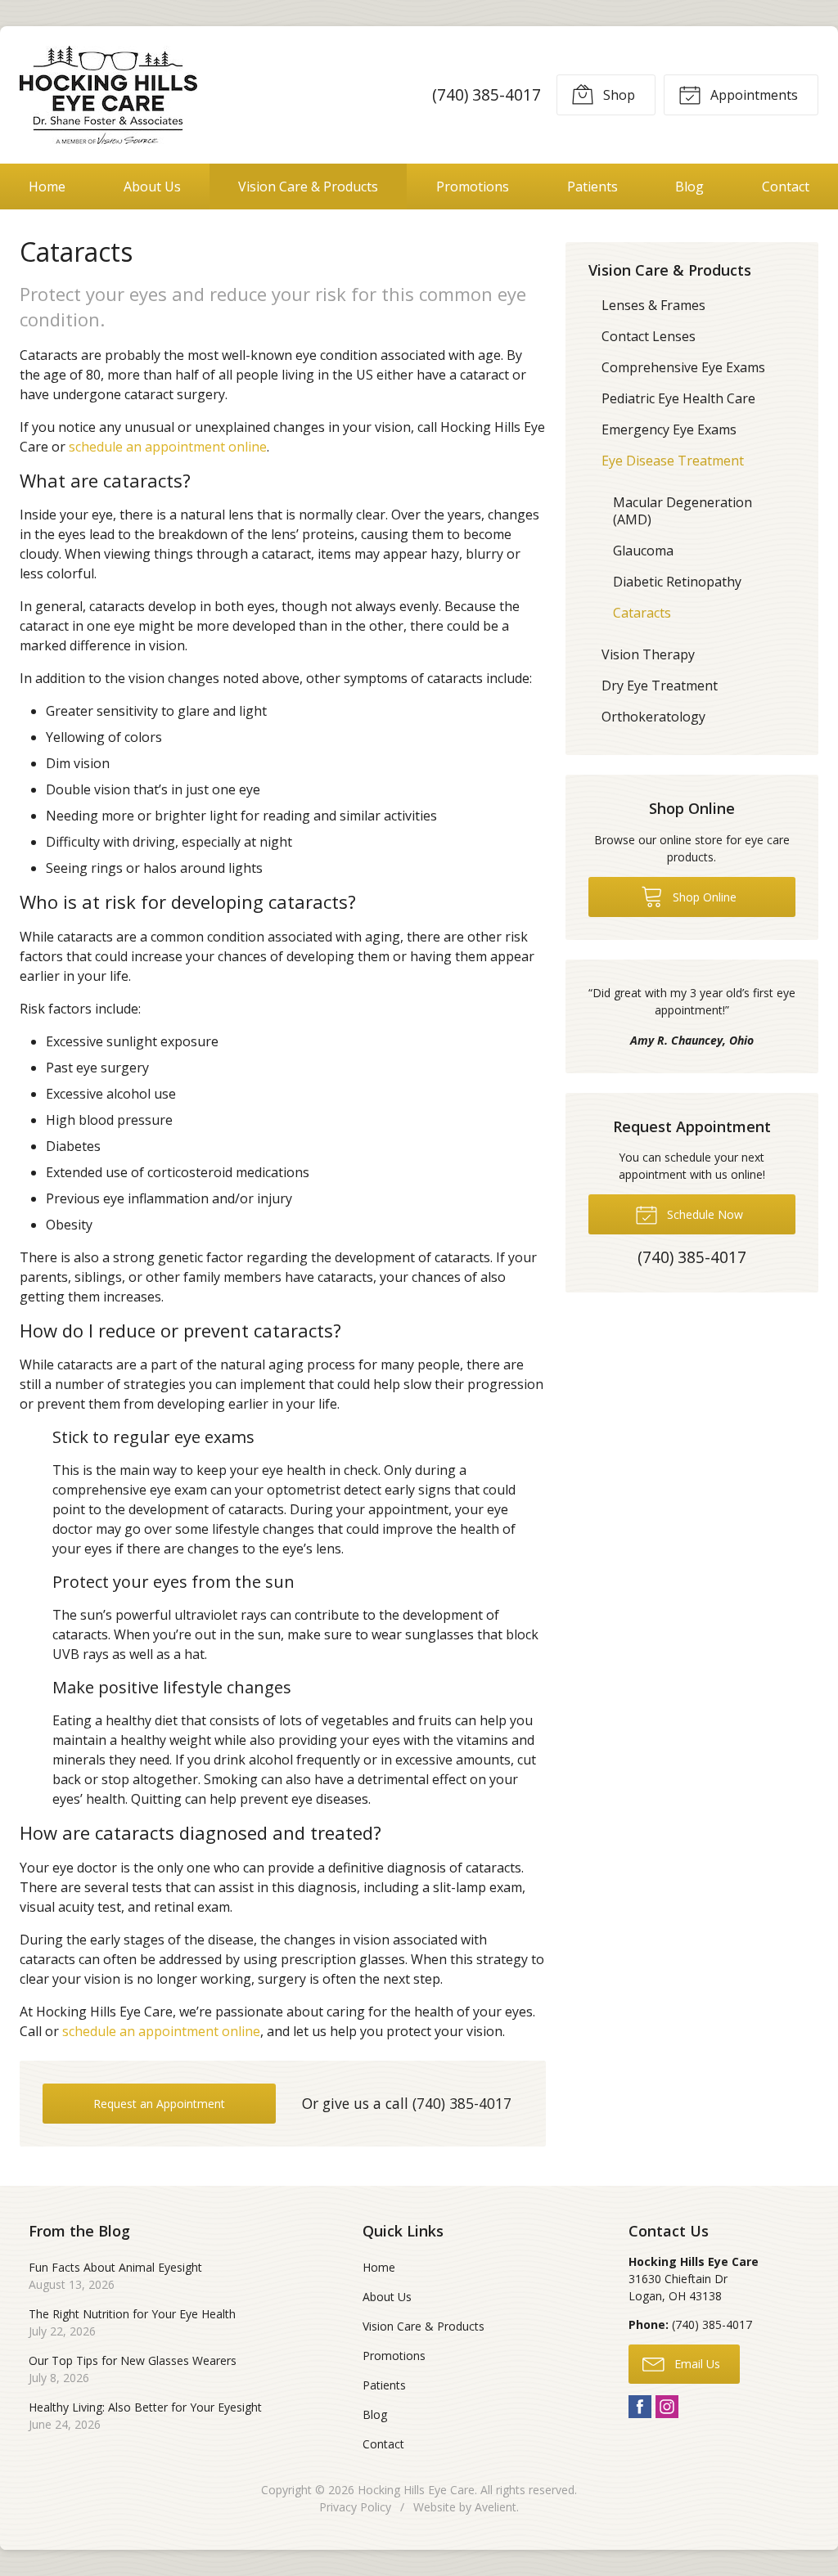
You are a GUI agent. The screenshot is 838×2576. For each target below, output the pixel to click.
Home (47, 187)
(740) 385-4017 (487, 94)
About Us (152, 187)
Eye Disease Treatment (673, 461)
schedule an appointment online (168, 447)
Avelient (496, 2507)
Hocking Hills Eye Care (416, 2490)
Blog (689, 187)
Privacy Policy (355, 2507)
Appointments (752, 95)
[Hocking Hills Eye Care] (108, 95)
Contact (786, 187)
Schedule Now (703, 1214)
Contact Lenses (649, 336)
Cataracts (642, 613)
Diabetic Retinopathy (677, 582)
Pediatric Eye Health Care (678, 398)
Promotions (473, 187)
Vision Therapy (648, 654)
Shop (617, 95)
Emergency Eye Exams (669, 429)
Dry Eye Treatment (660, 686)
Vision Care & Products (308, 187)
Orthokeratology (653, 717)
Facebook (640, 2407)
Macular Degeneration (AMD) (683, 511)
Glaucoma (643, 551)
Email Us (696, 2364)
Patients (592, 187)
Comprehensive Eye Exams (683, 367)
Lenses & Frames (653, 305)
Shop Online (703, 897)
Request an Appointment (159, 2104)
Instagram (667, 2407)
